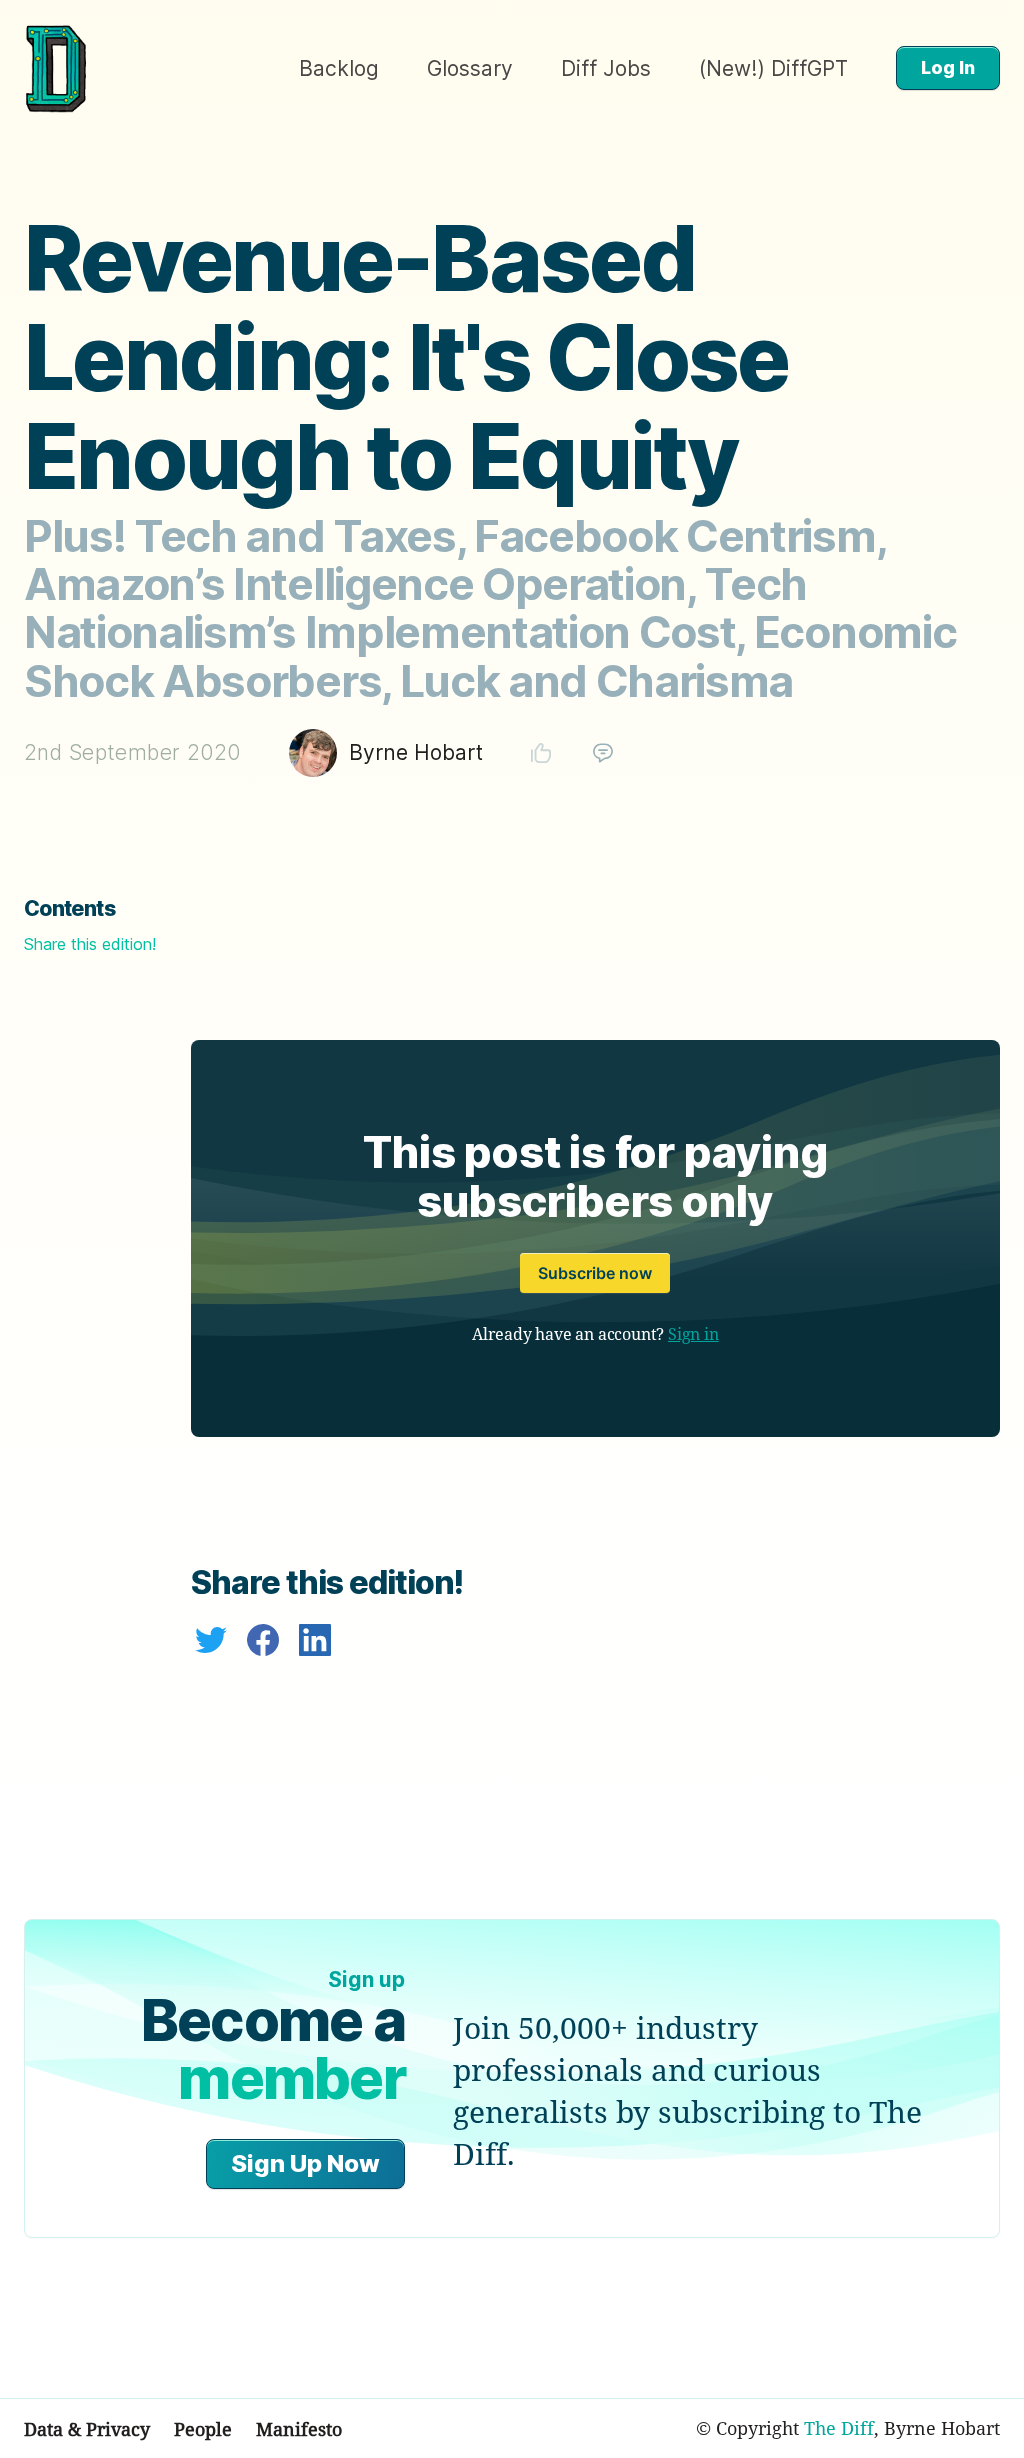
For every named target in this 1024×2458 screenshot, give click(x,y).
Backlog (339, 68)
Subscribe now (595, 1273)
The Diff (839, 2428)
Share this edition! (90, 944)
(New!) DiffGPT (773, 68)
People (203, 2429)
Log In (948, 67)
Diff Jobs (606, 68)
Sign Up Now (305, 2163)
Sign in (693, 1334)
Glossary (470, 68)
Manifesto (299, 2429)
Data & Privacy (87, 2429)
